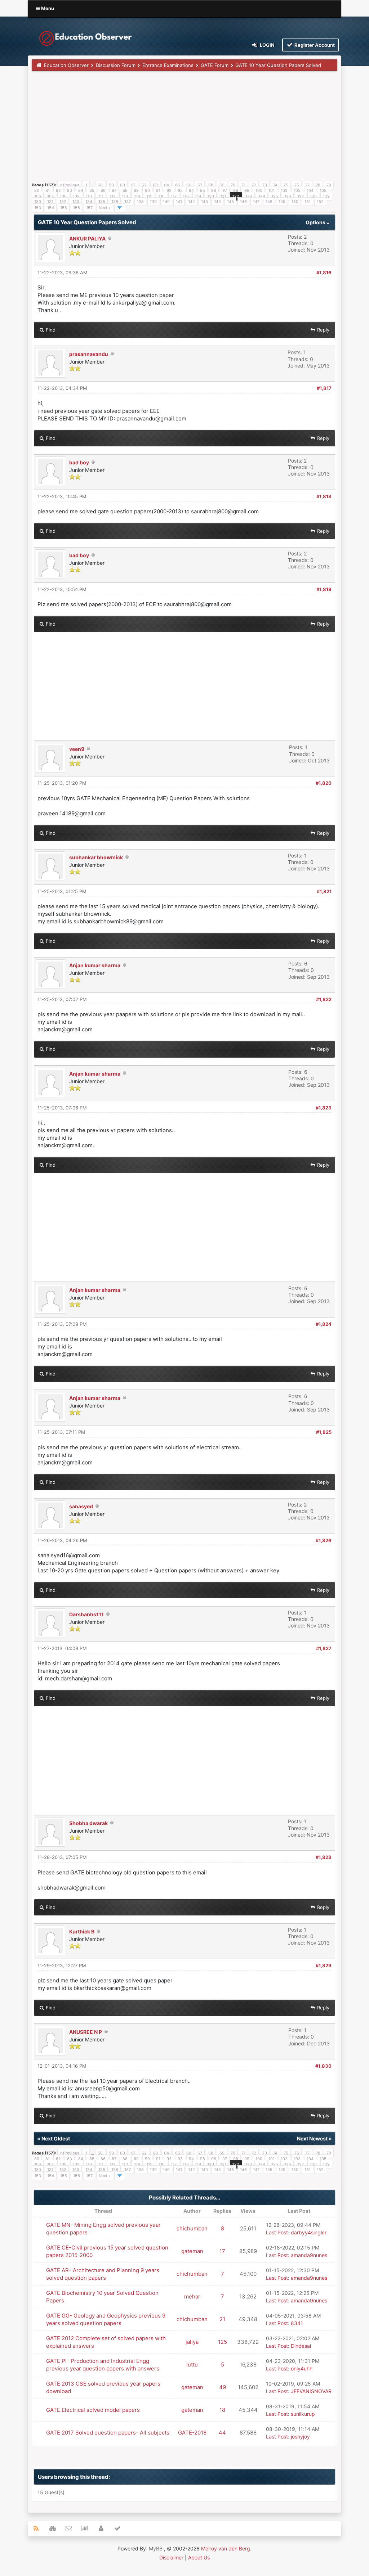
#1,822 (324, 999)
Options (316, 222)
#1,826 (324, 1540)
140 (166, 202)
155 (64, 208)
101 (272, 190)
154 (51, 208)
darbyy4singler (309, 2232)
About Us (199, 2557)
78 (318, 185)
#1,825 (324, 1432)
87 (114, 190)
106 (38, 196)
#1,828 (324, 1857)
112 (113, 196)
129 (326, 196)
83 (70, 190)
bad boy (79, 462)
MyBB (156, 2548)
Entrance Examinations (168, 65)
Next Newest (312, 2138)
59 (111, 185)
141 (179, 202)
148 (269, 202)
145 (230, 202)
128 (313, 196)
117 (174, 196)
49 (223, 2387)
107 (50, 196)
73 (265, 185)
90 (147, 190)
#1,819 (324, 589)
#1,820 (324, 783)
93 (180, 190)
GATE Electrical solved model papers (93, 2410)
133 (76, 202)
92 (169, 190)
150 (295, 202)
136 (115, 202)
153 (38, 208)
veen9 (77, 749)
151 (308, 202)
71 (243, 185)
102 (284, 190)
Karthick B (82, 1931)
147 (256, 202)
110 (89, 196)
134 (89, 202)
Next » (105, 208)
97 (225, 190)
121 (223, 196)
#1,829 (324, 1965)
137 (128, 202)
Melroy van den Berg (226, 2548)
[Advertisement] (184, 129)
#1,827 (324, 1648)
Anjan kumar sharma (95, 965)
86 (103, 190)
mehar (192, 2296)
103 (297, 190)
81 (48, 190)
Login (267, 45)
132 (63, 202)
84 (81, 190)
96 (214, 190)
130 (38, 202)
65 (178, 185)
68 (211, 185)
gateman (192, 2251)
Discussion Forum (116, 65)
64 (166, 185)
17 (222, 2251)
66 (189, 185)
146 (243, 202)
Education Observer (66, 65)
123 (249, 196)
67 (200, 185)
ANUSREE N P (86, 2032)
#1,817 (324, 388)
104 (310, 190)
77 (307, 185)
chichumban (192, 2228)
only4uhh (302, 2368)
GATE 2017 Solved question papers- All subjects (108, 2433)
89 (136, 190)
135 (102, 202)
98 (236, 190)
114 (137, 196)
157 (89, 208)
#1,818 (324, 496)
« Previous (70, 185)
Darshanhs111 (86, 1614)
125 (275, 196)
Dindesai (301, 2346)
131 (50, 202)
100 (259, 190)
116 (162, 196)
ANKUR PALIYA (87, 238)
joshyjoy (300, 2437)
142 (192, 202)
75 (286, 185)
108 (63, 196)
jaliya (192, 2342)
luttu (192, 2365)
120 (211, 196)
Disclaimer (171, 2557)
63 (155, 185)
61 (133, 185)
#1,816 (324, 273)
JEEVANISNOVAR (311, 2391)
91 (158, 190)
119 (198, 196)
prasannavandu (89, 354)
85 (92, 190)
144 (217, 202)
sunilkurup (303, 2414)
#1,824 (324, 1324)
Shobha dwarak (88, 1823)
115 (149, 196)
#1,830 (323, 2066)
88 (125, 190)
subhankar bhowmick (96, 857)
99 (247, 190)
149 (282, 202)
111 (101, 196)
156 (77, 208)
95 (203, 190)
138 (140, 202)
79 (329, 185)
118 (186, 196)
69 (222, 185)
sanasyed (81, 1506)
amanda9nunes (309, 2255)
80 (37, 190)
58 (100, 185)
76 (297, 185)
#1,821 (324, 891)
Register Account (314, 45)
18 (222, 2410)
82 (58, 190)
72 (254, 185)
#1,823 (324, 1108)
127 (301, 196)
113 (125, 196)
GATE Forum (215, 65)
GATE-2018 (192, 2433)
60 (123, 185)
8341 (297, 2323)
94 (191, 190)
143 (204, 202)
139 (153, 202)
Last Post (277, 2232)
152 (320, 202)
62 (144, 185)
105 (323, 190)
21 (222, 2319)
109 (76, 196)
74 (275, 185)
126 (288, 196)
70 (233, 185)
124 (262, 196)
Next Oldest (56, 2138)
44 (222, 2433)
